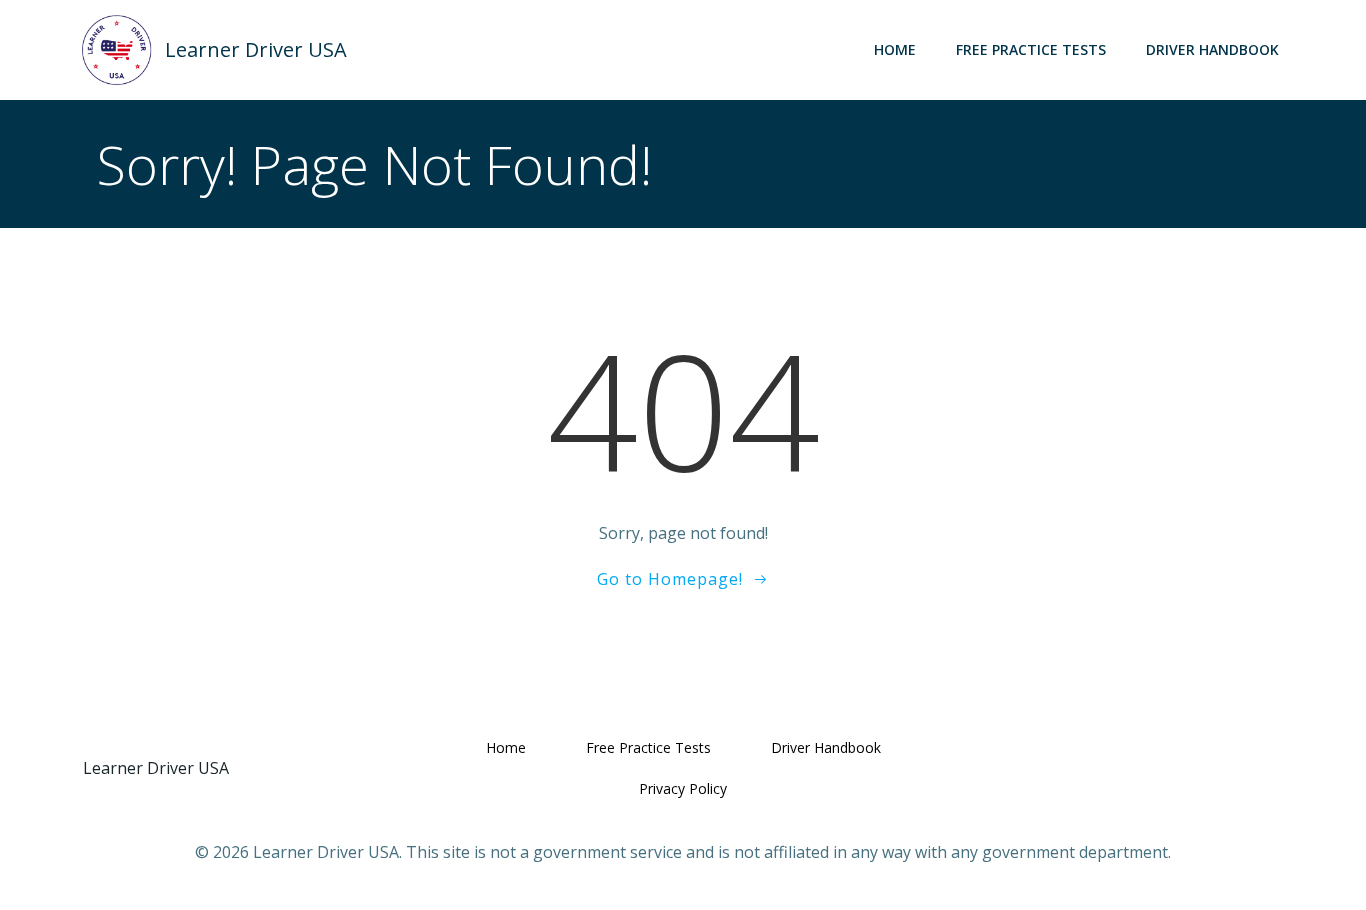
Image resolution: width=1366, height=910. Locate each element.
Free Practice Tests (1031, 49)
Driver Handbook (1212, 49)
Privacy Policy (683, 788)
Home (895, 49)
